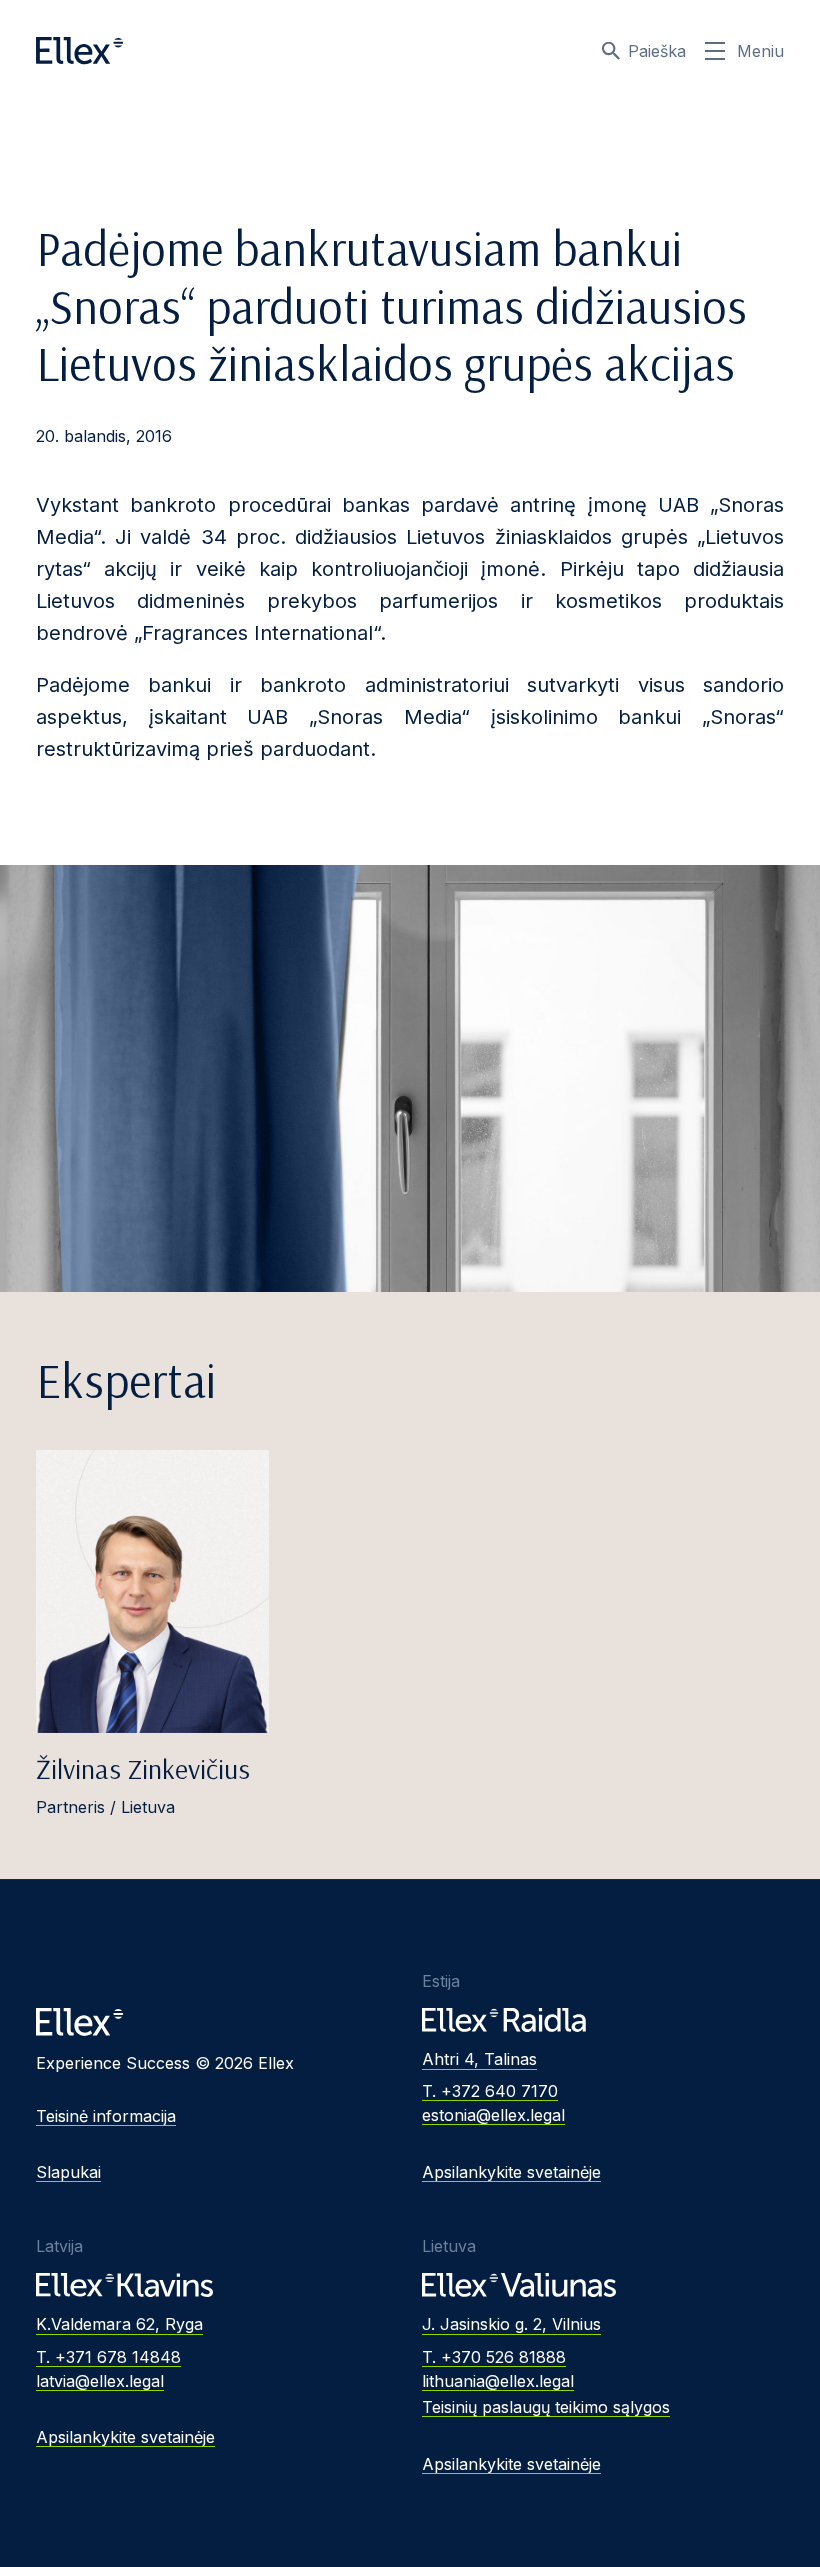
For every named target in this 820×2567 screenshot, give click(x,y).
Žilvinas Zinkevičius (143, 1768)
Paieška (657, 51)
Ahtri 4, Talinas (479, 2059)
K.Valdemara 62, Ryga (119, 2324)
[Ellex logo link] (79, 51)
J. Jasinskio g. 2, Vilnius (511, 2324)
